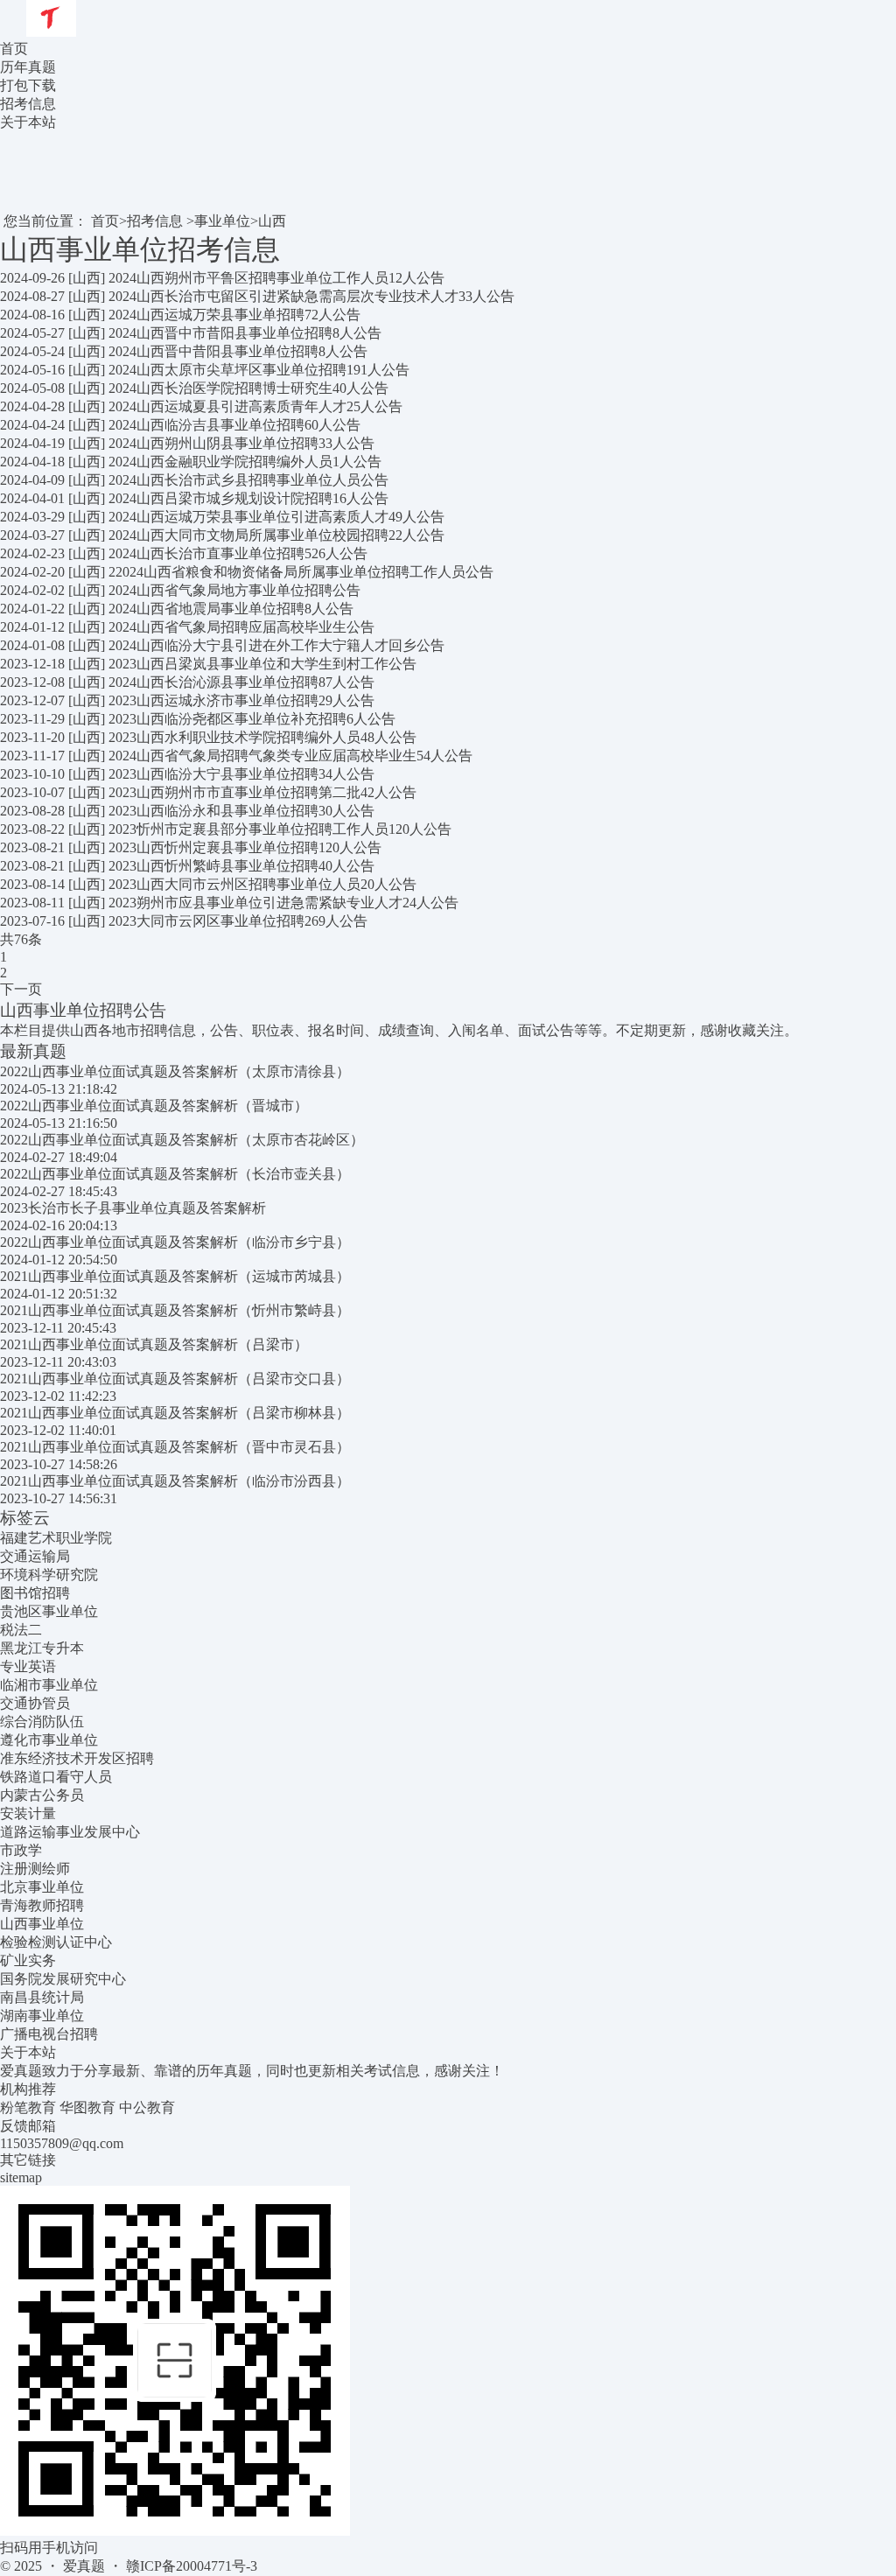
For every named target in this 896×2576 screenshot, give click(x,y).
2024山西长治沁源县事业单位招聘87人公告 (241, 682)
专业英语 (28, 1666)
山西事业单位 (42, 1924)
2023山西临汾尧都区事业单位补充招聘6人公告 (252, 719)
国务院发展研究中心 (63, 1979)
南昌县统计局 (42, 1997)
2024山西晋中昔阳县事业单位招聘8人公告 (238, 351)
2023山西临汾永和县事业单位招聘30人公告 (241, 811)
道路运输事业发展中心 (70, 1832)
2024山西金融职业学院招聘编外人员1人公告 (245, 462)
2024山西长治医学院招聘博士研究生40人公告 (248, 388)
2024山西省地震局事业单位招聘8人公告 (231, 609)
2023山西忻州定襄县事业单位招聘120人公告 (245, 847)
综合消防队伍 (42, 1722)
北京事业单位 (42, 1887)
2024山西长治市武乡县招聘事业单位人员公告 (248, 480)
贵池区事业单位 (49, 1611)
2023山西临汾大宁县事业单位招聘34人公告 (241, 774)
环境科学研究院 (49, 1575)
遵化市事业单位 (49, 1740)
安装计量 (28, 1813)
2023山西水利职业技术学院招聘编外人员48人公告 (262, 737)
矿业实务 (28, 1960)
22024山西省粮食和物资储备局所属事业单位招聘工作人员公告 (301, 572)
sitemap (21, 2177)
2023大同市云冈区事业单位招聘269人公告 (238, 921)
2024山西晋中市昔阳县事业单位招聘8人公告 (245, 333)
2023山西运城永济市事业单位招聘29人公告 (241, 700)
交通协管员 (35, 1703)
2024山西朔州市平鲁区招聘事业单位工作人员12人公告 (276, 278)
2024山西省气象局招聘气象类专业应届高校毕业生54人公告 (290, 756)
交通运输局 (35, 1556)
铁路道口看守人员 (56, 1777)
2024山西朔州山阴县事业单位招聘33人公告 (241, 443)
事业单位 (222, 221)
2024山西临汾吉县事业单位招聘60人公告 (234, 425)
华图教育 (87, 2107)
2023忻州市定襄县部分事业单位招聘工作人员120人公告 (280, 829)
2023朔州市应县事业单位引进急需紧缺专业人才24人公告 (283, 903)
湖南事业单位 (42, 2016)
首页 (14, 49)
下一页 (21, 989)
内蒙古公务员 (42, 1795)
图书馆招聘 (35, 1593)
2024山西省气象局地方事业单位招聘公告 (234, 590)
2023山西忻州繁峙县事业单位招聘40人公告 (241, 866)
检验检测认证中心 (56, 1942)
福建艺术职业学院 (56, 1538)
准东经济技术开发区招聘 (77, 1758)
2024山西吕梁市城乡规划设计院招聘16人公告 (248, 498)
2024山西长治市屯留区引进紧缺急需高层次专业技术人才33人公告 (311, 296)
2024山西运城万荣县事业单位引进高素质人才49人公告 (276, 517)
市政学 (21, 1850)
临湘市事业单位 (49, 1685)
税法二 (21, 1630)
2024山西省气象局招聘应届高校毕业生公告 (241, 627)
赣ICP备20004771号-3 (192, 2566)
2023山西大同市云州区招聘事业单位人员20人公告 (262, 884)
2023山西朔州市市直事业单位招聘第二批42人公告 (262, 792)
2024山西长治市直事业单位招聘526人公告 (238, 553)
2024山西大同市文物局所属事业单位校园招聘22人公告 (276, 535)
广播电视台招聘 (49, 2034)
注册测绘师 (35, 1869)
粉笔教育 (28, 2107)
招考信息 (155, 221)
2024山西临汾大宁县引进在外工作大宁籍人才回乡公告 (276, 645)
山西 (272, 221)
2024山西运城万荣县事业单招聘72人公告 (234, 315)
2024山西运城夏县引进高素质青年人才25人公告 (255, 406)
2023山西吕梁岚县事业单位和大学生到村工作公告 (262, 664)
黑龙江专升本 (42, 1648)
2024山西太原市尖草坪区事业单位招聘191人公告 (259, 370)
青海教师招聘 (42, 1905)
